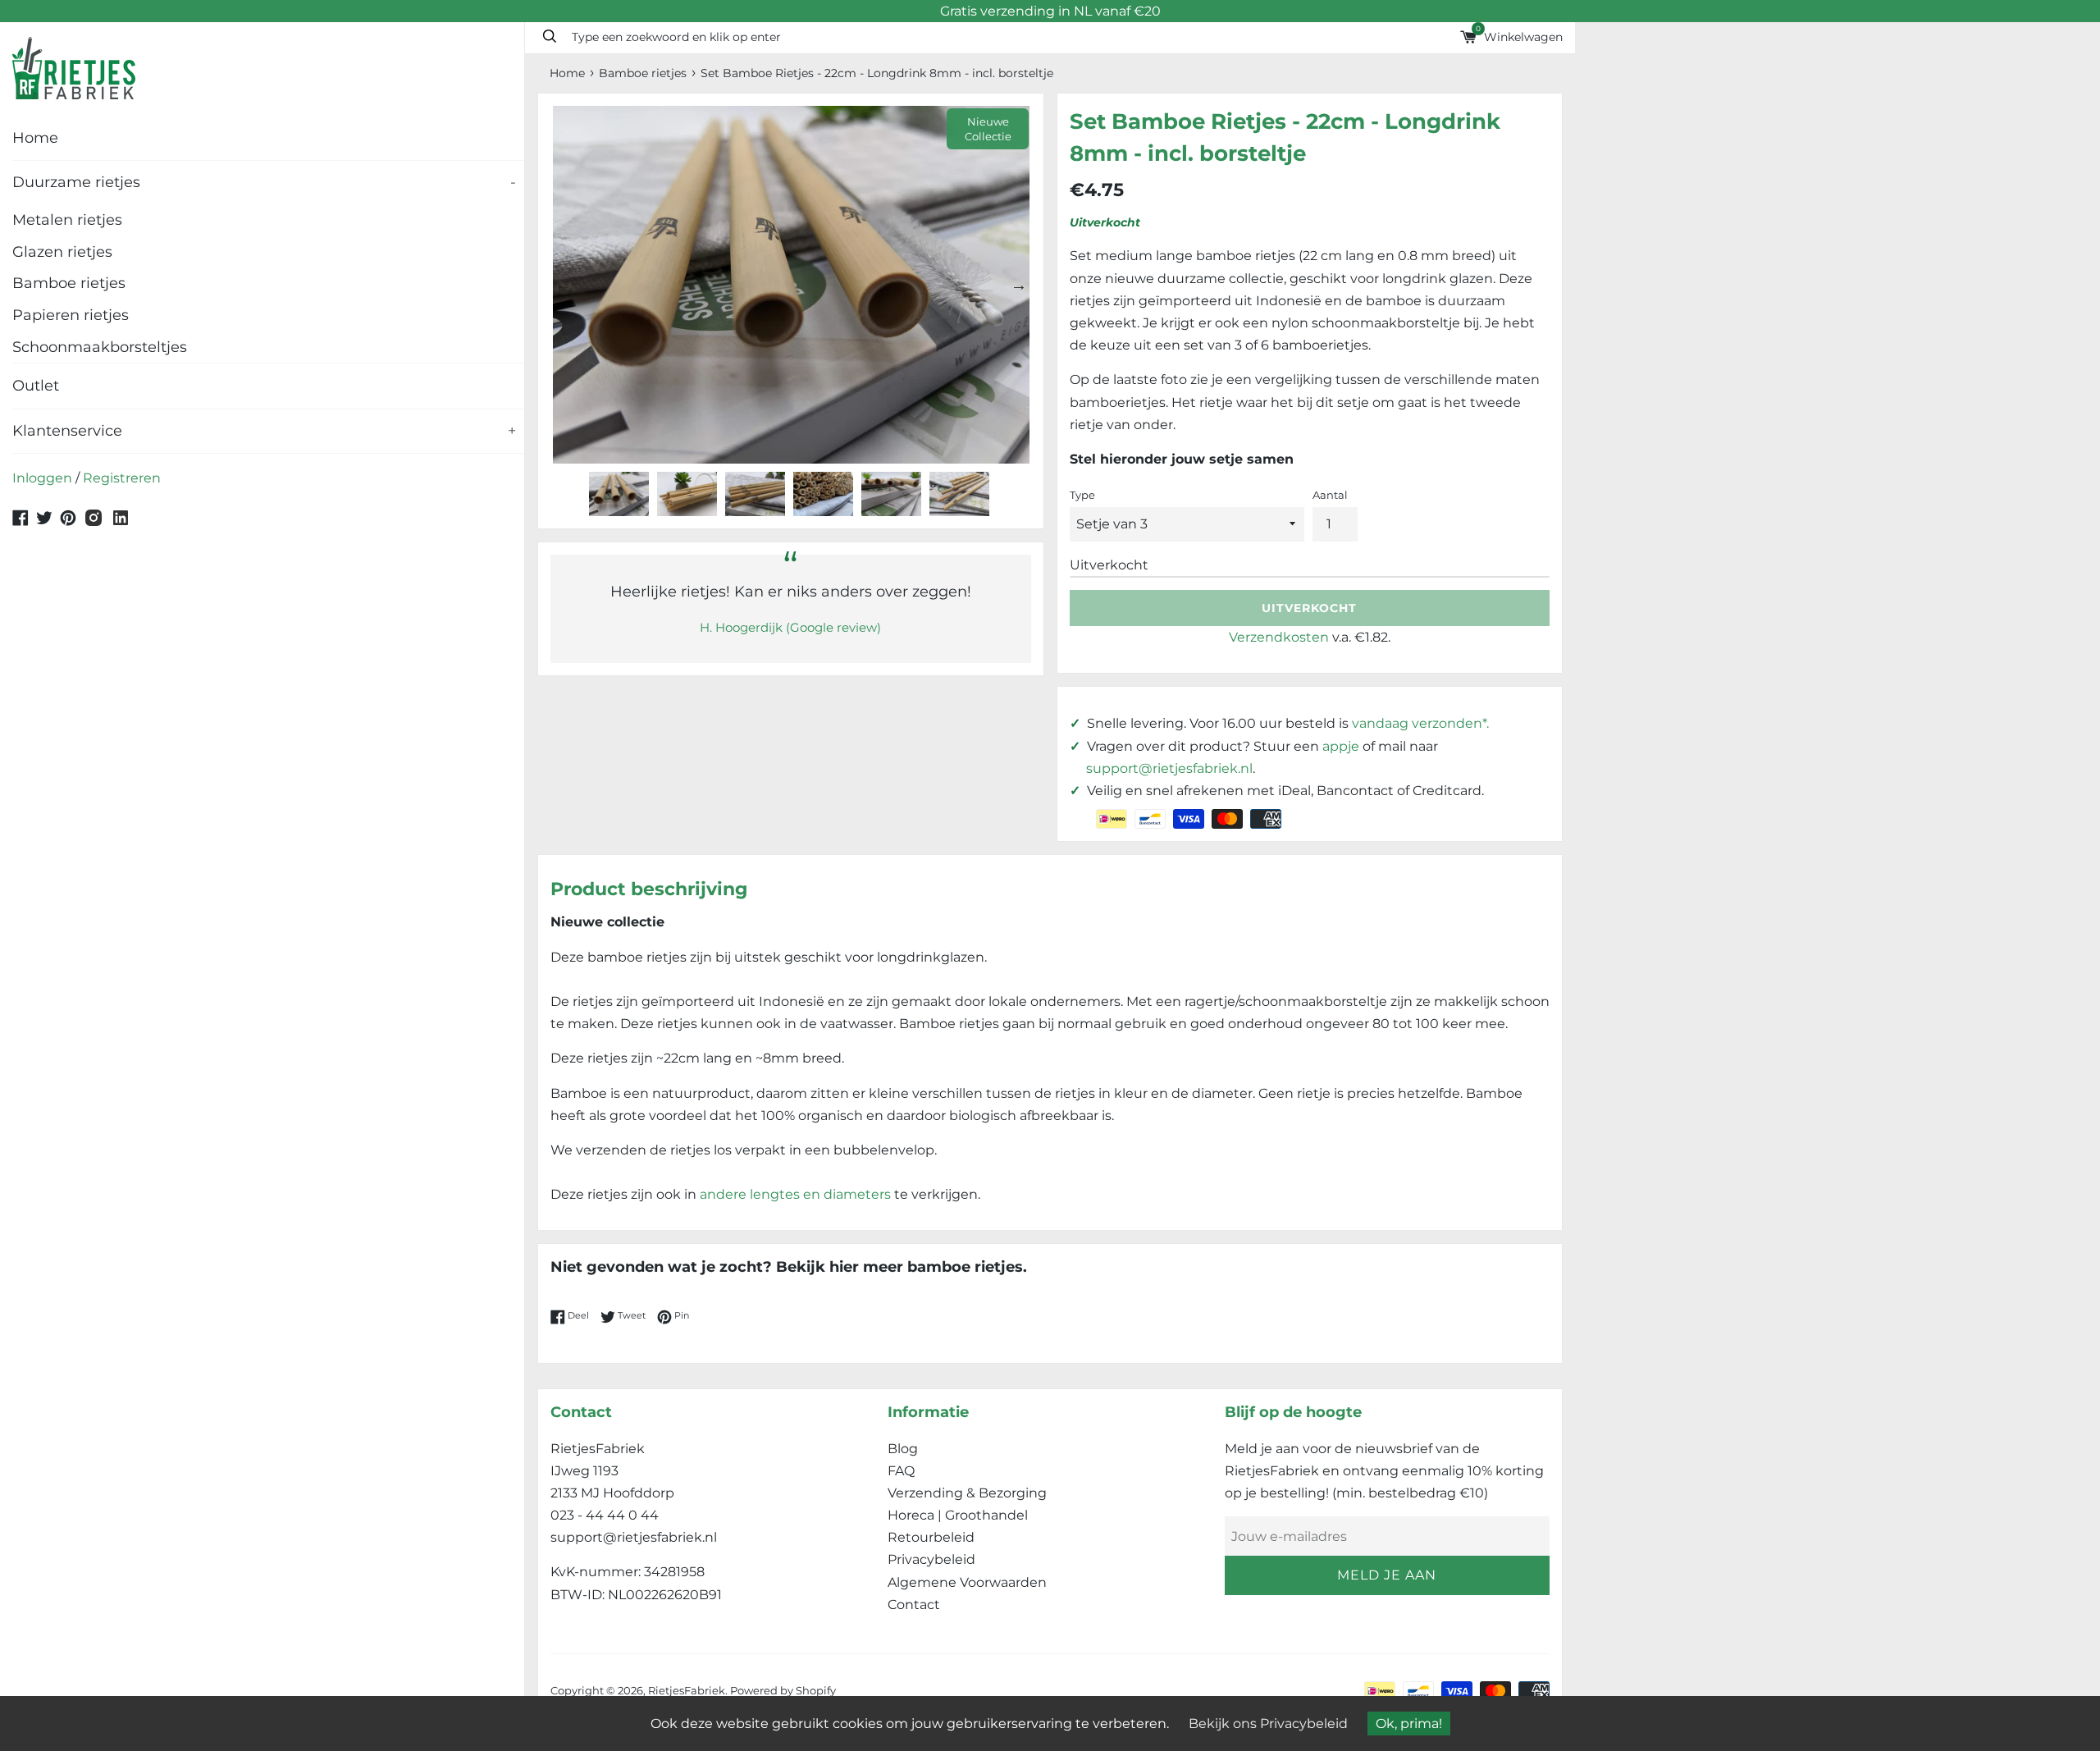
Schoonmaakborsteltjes (100, 347)
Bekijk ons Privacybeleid (1268, 1724)
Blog (903, 1449)
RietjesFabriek (687, 1691)
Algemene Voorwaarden (967, 1582)
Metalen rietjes (67, 220)
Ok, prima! (1409, 1724)
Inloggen (42, 478)
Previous (563, 285)
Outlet (36, 386)
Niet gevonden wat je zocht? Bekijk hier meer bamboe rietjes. (789, 1267)
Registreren (122, 478)
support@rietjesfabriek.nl (1169, 768)
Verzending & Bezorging (967, 1493)
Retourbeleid (931, 1537)
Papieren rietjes (71, 315)
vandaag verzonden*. (1420, 723)
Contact (914, 1605)
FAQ (901, 1471)
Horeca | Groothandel (958, 1515)
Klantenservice (264, 431)
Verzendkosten (1279, 637)
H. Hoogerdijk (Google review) (790, 627)
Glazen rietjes (62, 252)
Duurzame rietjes (264, 182)
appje (1341, 746)
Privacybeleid (931, 1559)
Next (1019, 285)
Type (1082, 495)
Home (35, 138)
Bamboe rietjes (69, 283)
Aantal (1330, 495)
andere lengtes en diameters (795, 1194)
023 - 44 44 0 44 (605, 1515)
